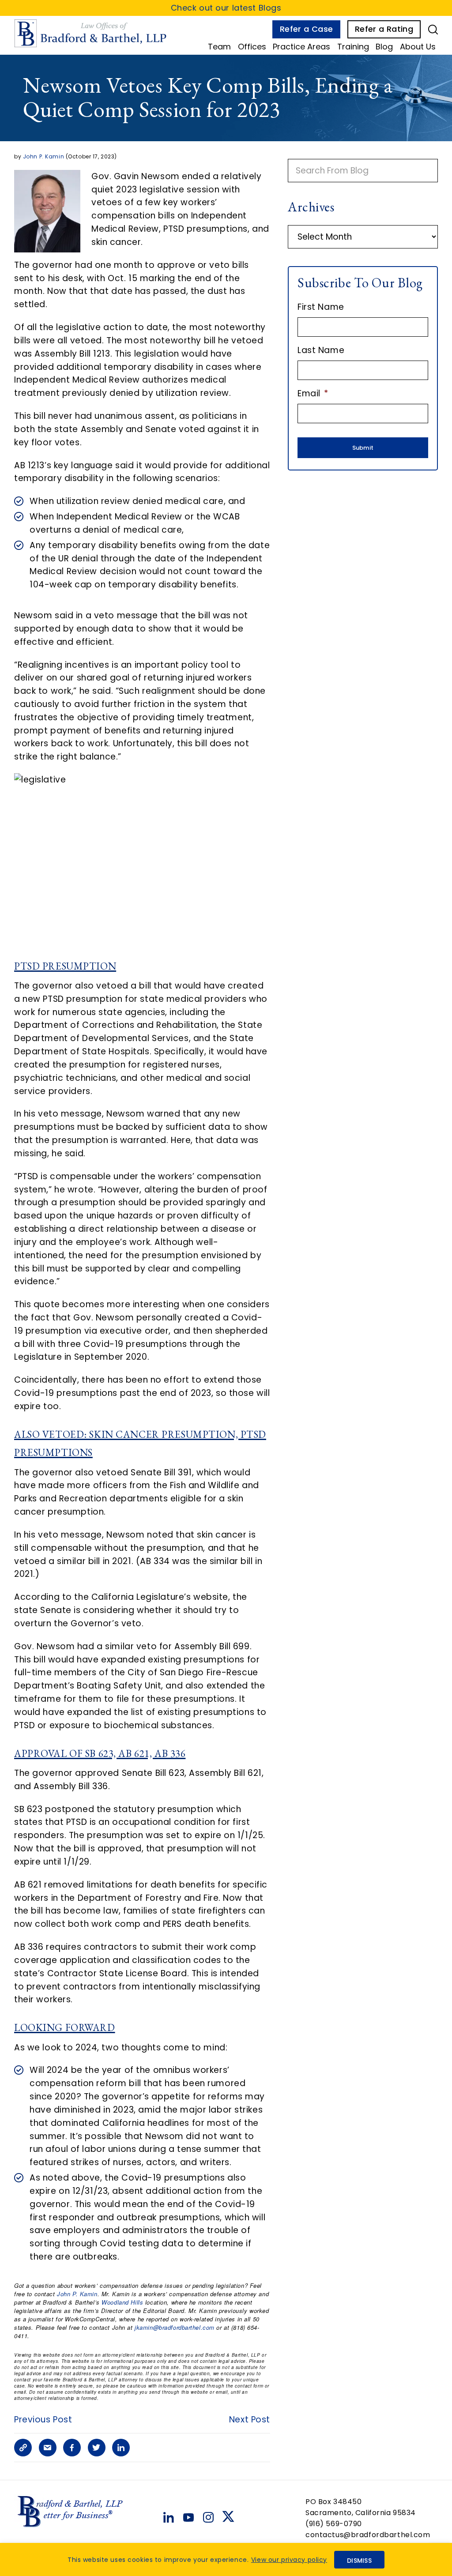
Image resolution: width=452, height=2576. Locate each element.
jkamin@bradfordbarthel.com (175, 2327)
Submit (363, 448)
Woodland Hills (122, 2302)
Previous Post (43, 2420)
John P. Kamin (43, 156)
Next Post (250, 2420)
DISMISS (359, 2561)
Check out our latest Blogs (226, 8)
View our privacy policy (289, 2560)
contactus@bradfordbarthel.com (368, 2535)
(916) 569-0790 (334, 2524)
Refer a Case (306, 29)
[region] (226, 2559)
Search (433, 30)
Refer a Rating (384, 29)
